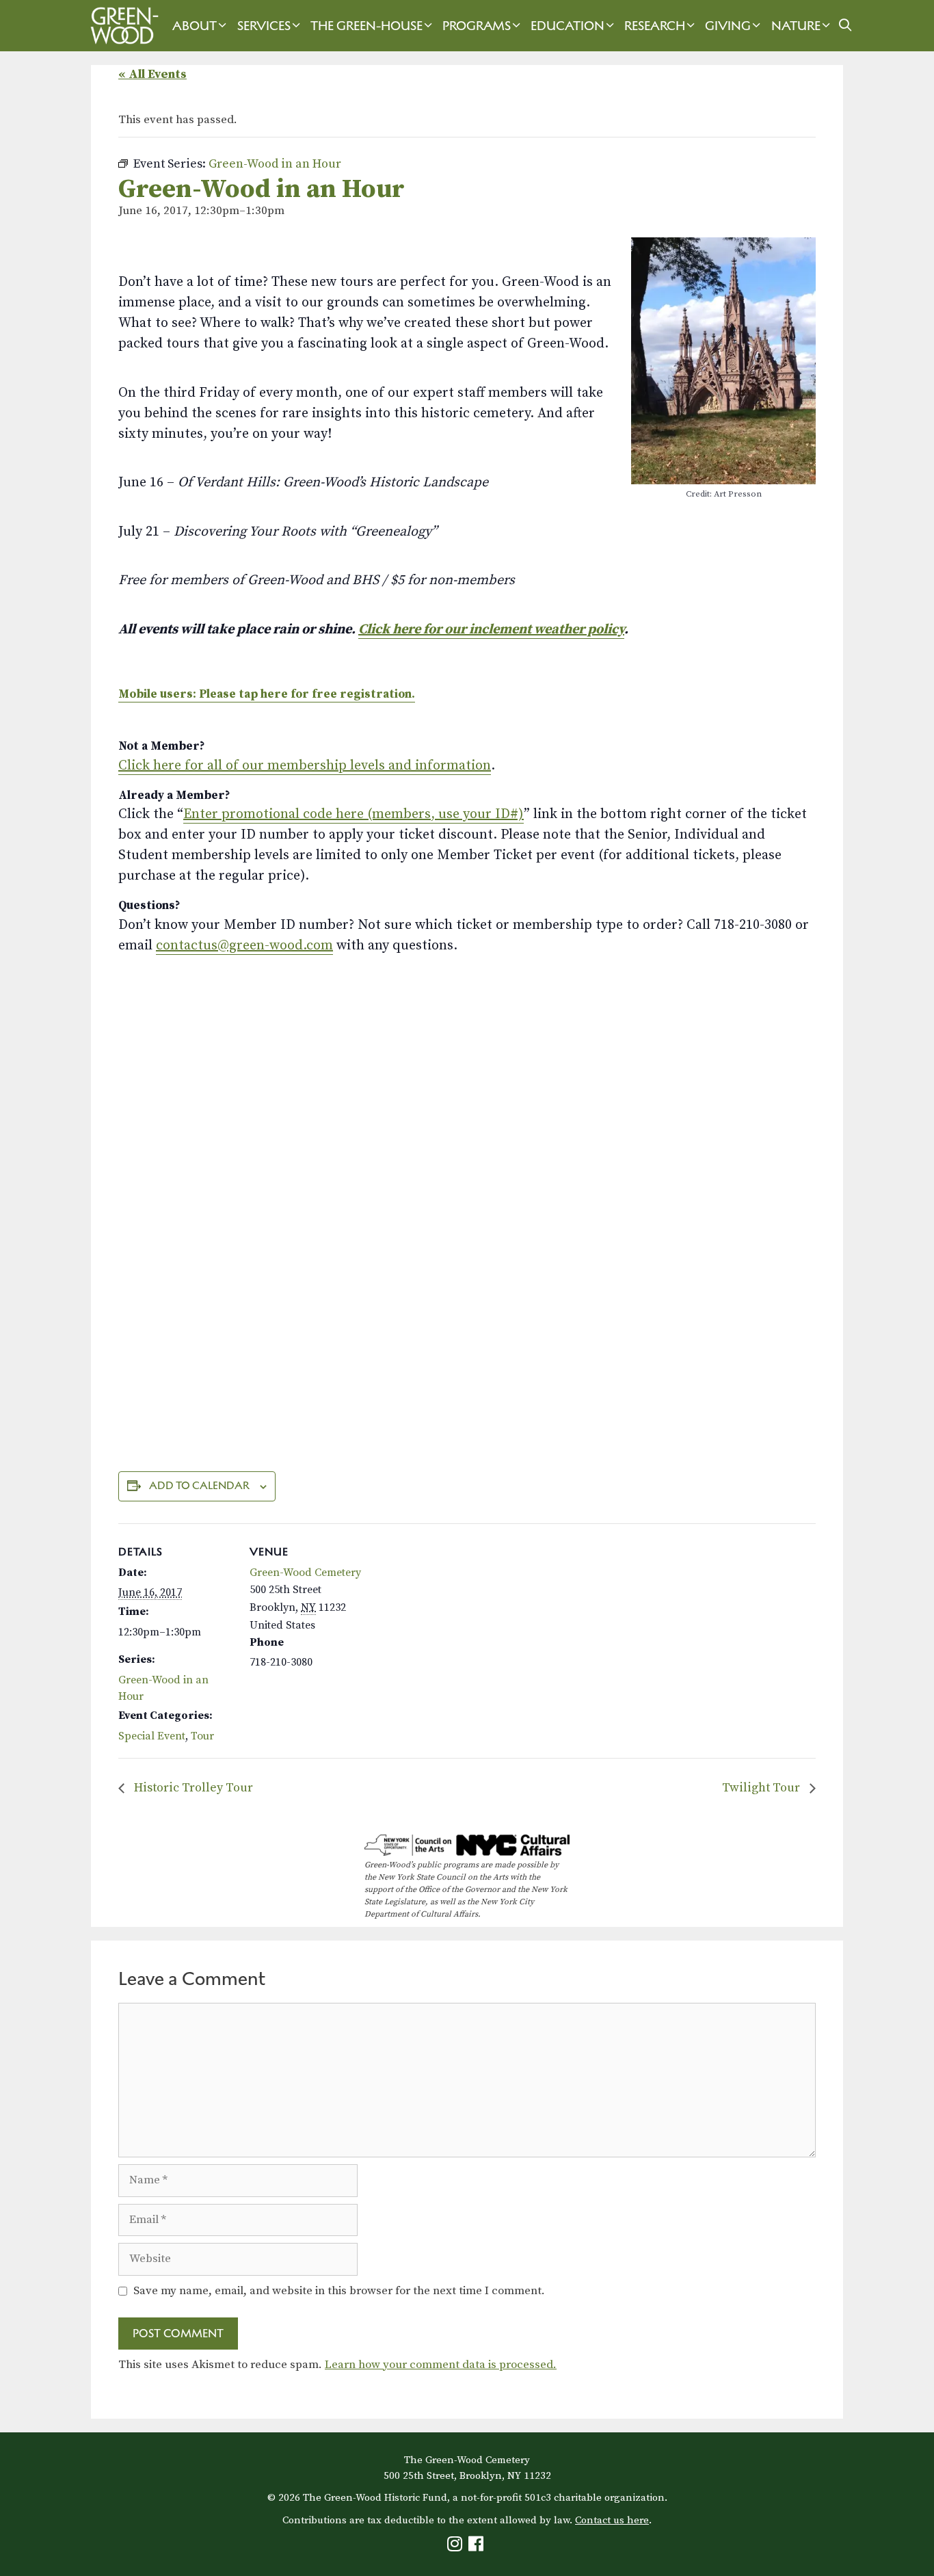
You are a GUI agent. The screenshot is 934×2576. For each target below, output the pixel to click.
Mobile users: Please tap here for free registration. (267, 694)
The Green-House (366, 26)
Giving (728, 26)
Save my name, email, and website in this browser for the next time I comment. (339, 2291)
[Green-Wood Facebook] (478, 2547)
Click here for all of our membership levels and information (305, 766)
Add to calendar (199, 1485)
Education (568, 26)
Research (655, 26)
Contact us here (612, 2520)
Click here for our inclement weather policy (491, 630)
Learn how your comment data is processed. (441, 2365)
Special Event (152, 1736)
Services (264, 26)
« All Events (152, 74)
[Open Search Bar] (845, 26)
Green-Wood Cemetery (305, 1573)
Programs (477, 26)
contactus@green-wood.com (244, 946)
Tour (202, 1736)
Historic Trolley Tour (192, 1788)
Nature (796, 26)
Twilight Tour (762, 1788)
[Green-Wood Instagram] (456, 2547)
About (195, 26)
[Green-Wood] (121, 26)
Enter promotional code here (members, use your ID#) (353, 814)
